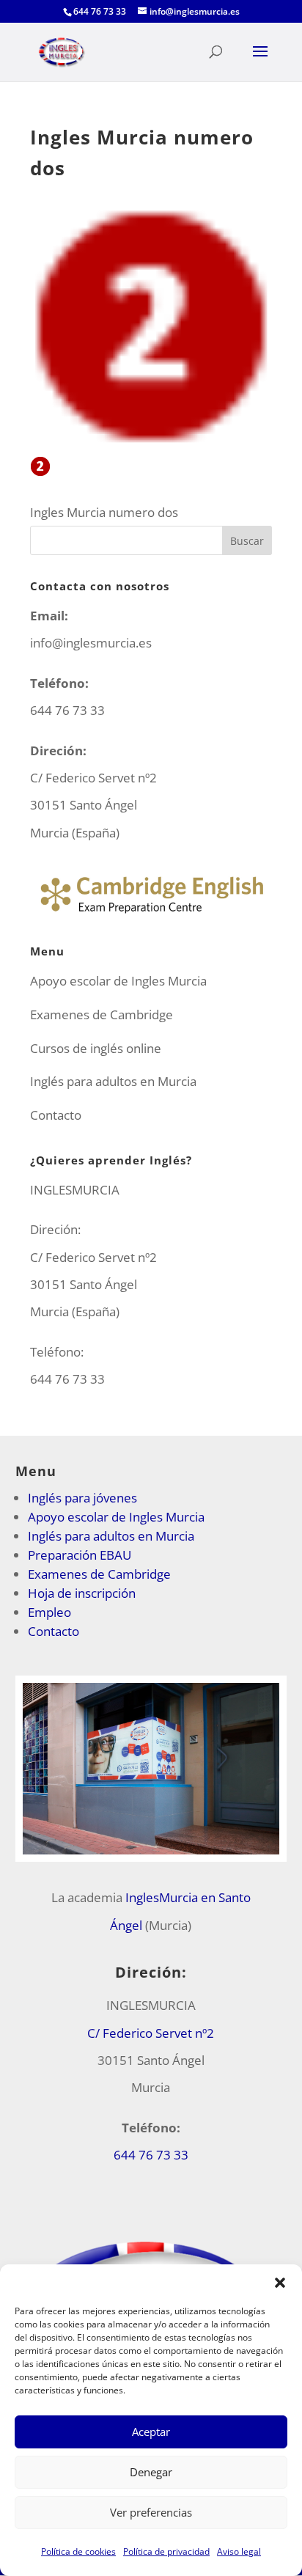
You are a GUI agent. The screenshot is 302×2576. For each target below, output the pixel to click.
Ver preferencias (151, 2512)
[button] (280, 2283)
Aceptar (151, 2432)
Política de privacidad (166, 2551)
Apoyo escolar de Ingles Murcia (118, 981)
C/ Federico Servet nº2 (151, 2033)
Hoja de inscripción (82, 1593)
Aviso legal (239, 2551)
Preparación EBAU (80, 1555)
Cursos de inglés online (96, 1048)
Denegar (151, 2472)
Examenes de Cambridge (102, 1014)
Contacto (56, 1115)
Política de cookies (78, 2551)
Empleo (49, 1612)
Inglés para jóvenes (82, 1498)
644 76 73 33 (67, 1379)
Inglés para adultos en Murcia (113, 1081)
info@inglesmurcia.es (91, 643)
